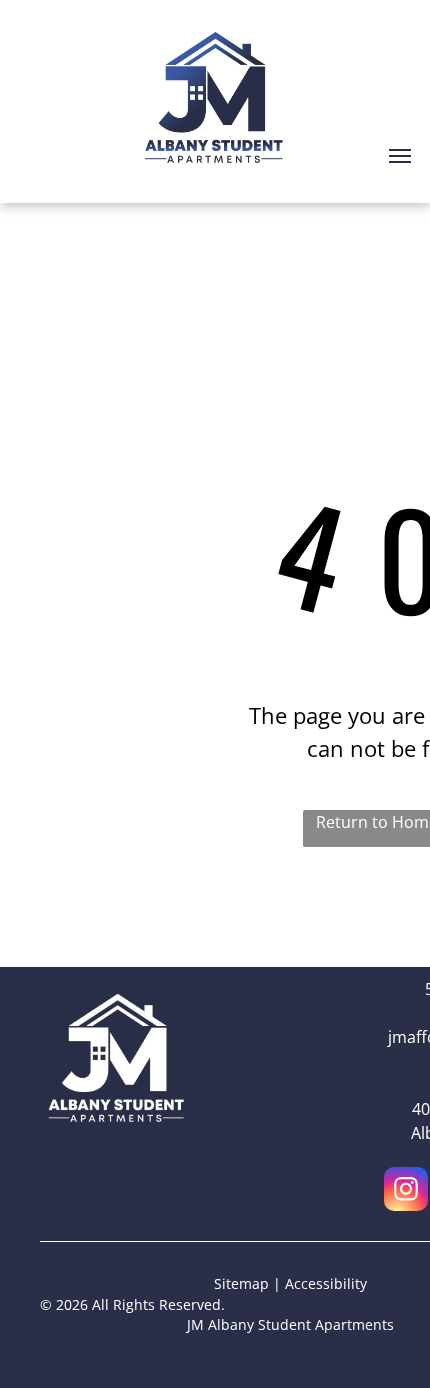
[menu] (400, 156)
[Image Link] (116, 999)
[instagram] (406, 1191)
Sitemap (241, 1283)
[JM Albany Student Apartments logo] (215, 27)
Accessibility (326, 1283)
